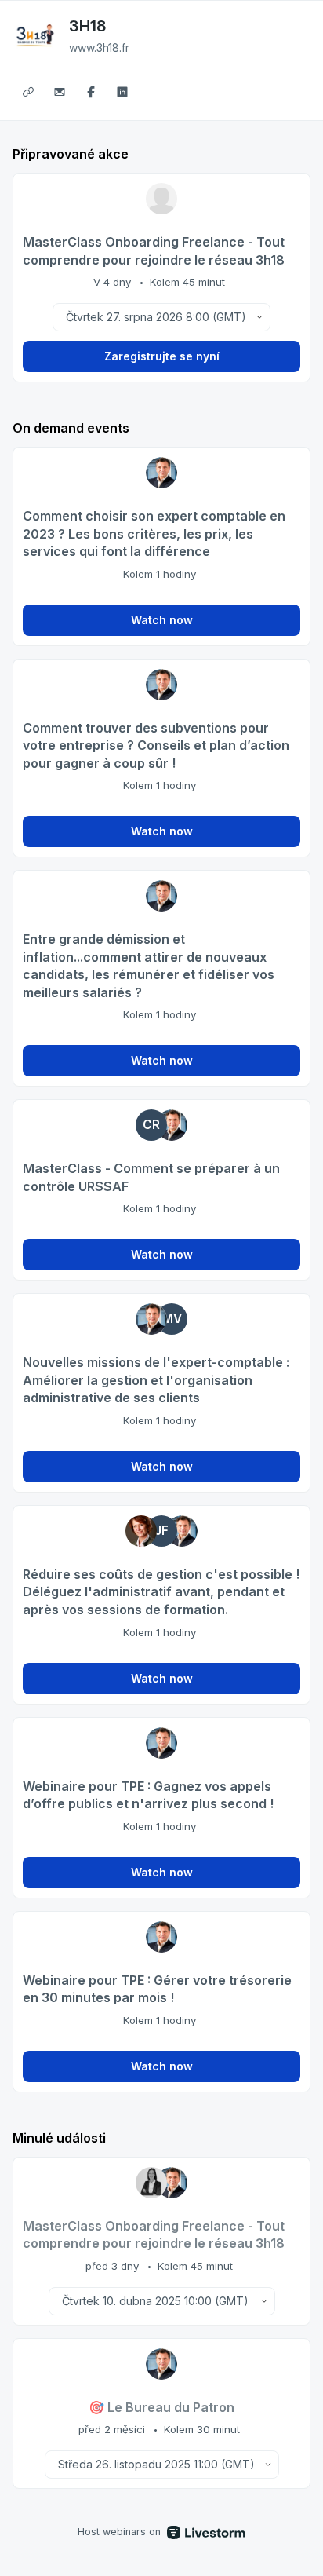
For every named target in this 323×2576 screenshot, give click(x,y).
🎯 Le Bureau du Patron (161, 2407)
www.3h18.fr (99, 48)
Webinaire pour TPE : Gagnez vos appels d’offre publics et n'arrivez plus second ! (148, 1795)
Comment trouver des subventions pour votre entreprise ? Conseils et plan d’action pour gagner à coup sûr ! (156, 745)
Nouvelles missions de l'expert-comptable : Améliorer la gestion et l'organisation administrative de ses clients (156, 1380)
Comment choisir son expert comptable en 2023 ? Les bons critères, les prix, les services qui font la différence (154, 533)
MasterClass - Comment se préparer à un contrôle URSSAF (151, 1177)
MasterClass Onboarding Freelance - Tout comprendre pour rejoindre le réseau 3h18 (154, 251)
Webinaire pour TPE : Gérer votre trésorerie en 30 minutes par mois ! (157, 1989)
